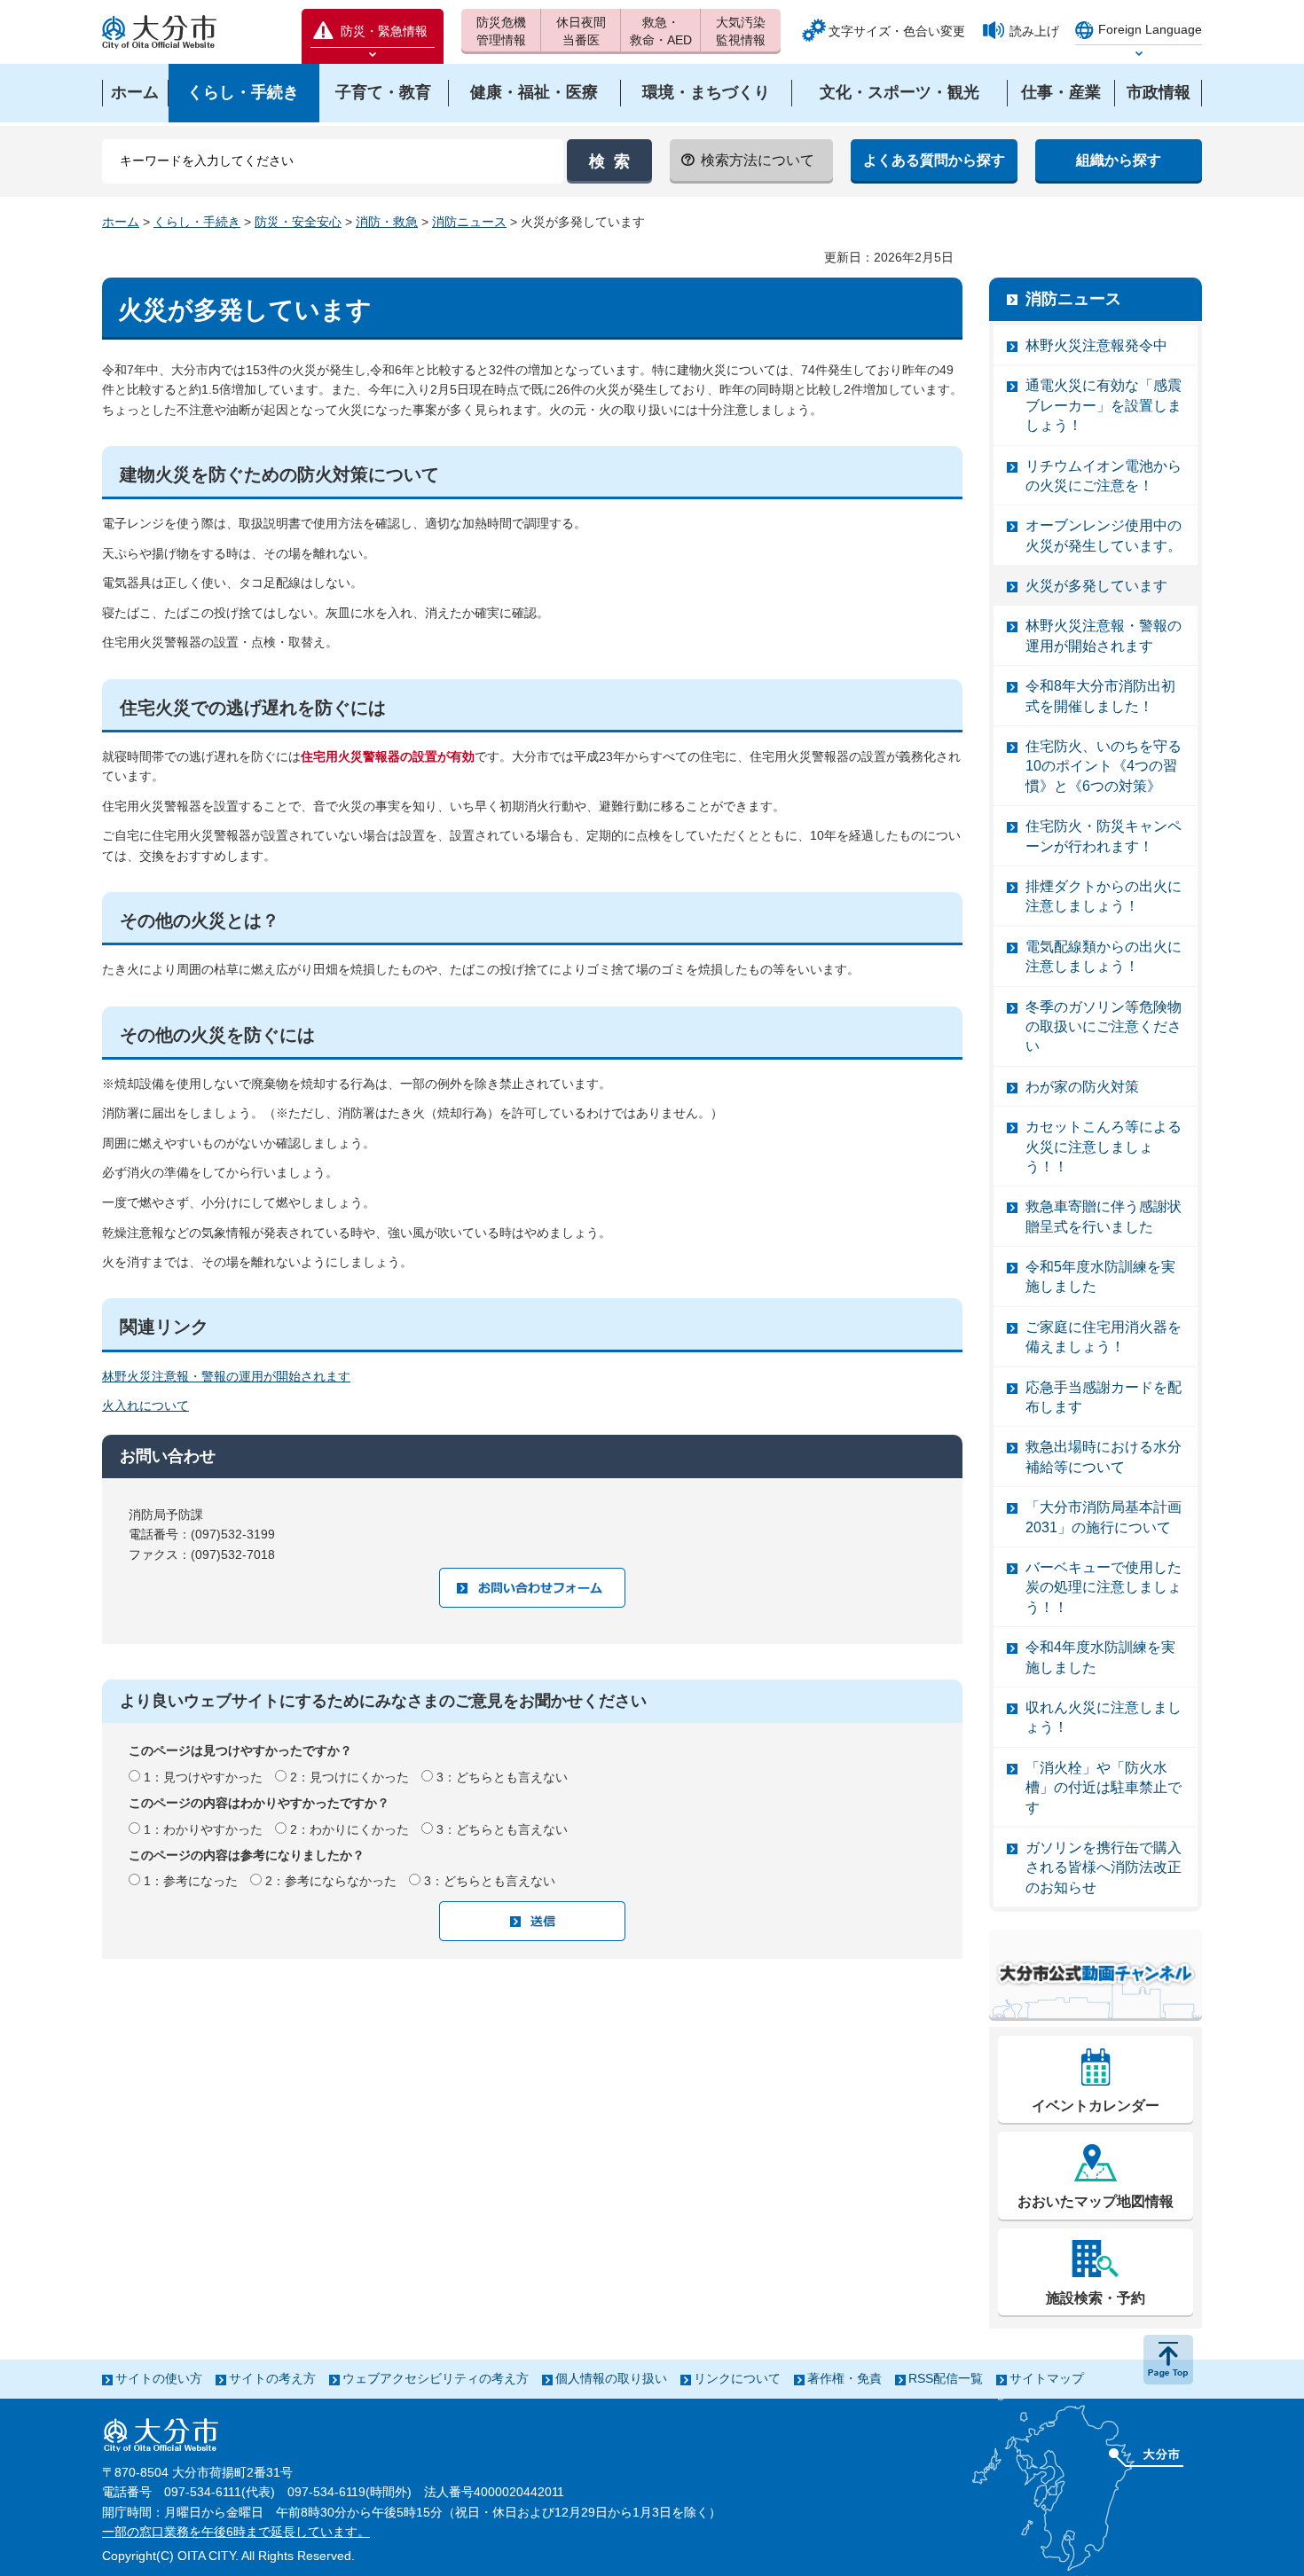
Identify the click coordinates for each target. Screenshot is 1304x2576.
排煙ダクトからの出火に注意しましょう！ (1104, 896)
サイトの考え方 (272, 2378)
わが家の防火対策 (1082, 1087)
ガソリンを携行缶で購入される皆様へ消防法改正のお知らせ (1104, 1867)
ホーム (121, 222)
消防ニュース (469, 222)
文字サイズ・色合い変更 (897, 31)
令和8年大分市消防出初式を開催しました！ (1100, 696)
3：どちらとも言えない (502, 1777)
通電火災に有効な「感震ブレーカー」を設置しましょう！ (1104, 405)
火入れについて (145, 1405)
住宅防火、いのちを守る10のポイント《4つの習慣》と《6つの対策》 (1104, 766)
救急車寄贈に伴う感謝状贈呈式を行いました (1104, 1216)
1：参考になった (191, 1881)
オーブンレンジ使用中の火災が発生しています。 (1104, 535)
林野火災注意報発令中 (1096, 345)
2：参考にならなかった (331, 1881)
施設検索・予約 (1096, 2298)
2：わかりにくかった (350, 1829)
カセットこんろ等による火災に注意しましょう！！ (1104, 1147)
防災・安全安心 (298, 222)
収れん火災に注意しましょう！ (1104, 1717)
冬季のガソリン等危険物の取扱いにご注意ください (1104, 1027)
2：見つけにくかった (350, 1777)
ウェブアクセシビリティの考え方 (436, 2378)
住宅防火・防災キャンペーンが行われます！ (1104, 836)
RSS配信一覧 (946, 2378)
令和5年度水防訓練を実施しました (1100, 1276)
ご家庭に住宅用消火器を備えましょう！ (1104, 1337)
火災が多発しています (1096, 586)
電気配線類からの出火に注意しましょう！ (1104, 956)
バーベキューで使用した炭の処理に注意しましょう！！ (1104, 1587)
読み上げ (1034, 31)
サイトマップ (1047, 2378)
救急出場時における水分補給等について (1104, 1456)
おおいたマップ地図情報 (1096, 2201)
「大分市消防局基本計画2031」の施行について (1104, 1517)
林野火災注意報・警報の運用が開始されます (226, 1376)
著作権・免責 (844, 2378)
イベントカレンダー (1096, 2106)
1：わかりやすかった (203, 1829)
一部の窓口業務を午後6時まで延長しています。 (236, 2532)
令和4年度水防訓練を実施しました (1100, 1657)
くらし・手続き (197, 222)
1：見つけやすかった (203, 1777)
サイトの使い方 (159, 2378)
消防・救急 (387, 222)
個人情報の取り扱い (611, 2378)
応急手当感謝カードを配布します (1104, 1397)
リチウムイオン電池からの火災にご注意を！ (1104, 476)
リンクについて (737, 2378)
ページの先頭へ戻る (1168, 2360)
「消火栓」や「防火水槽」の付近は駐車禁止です (1104, 1788)
